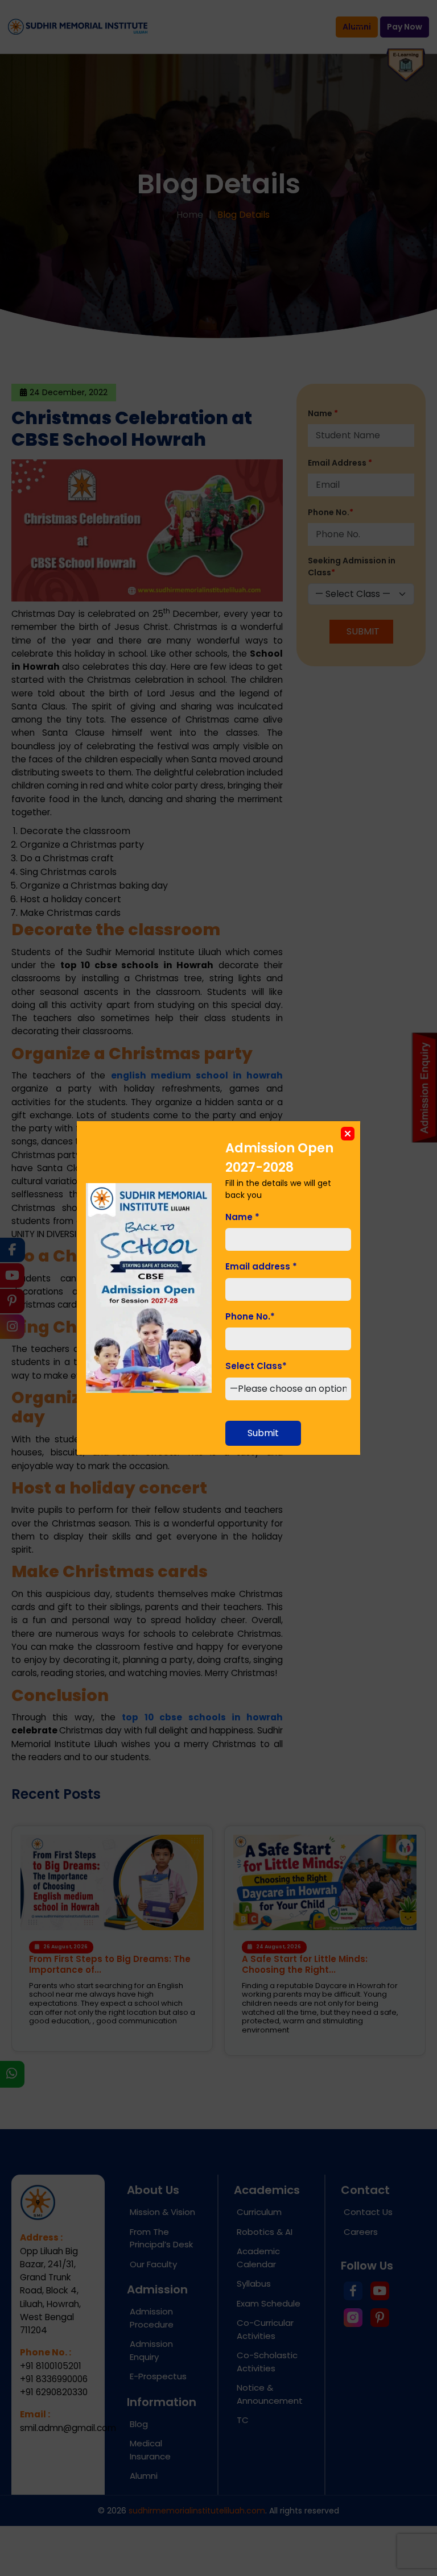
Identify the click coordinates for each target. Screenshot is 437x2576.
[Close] (348, 1134)
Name (242, 1217)
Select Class (256, 1366)
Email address (261, 1266)
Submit (263, 1433)
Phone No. (250, 1316)
